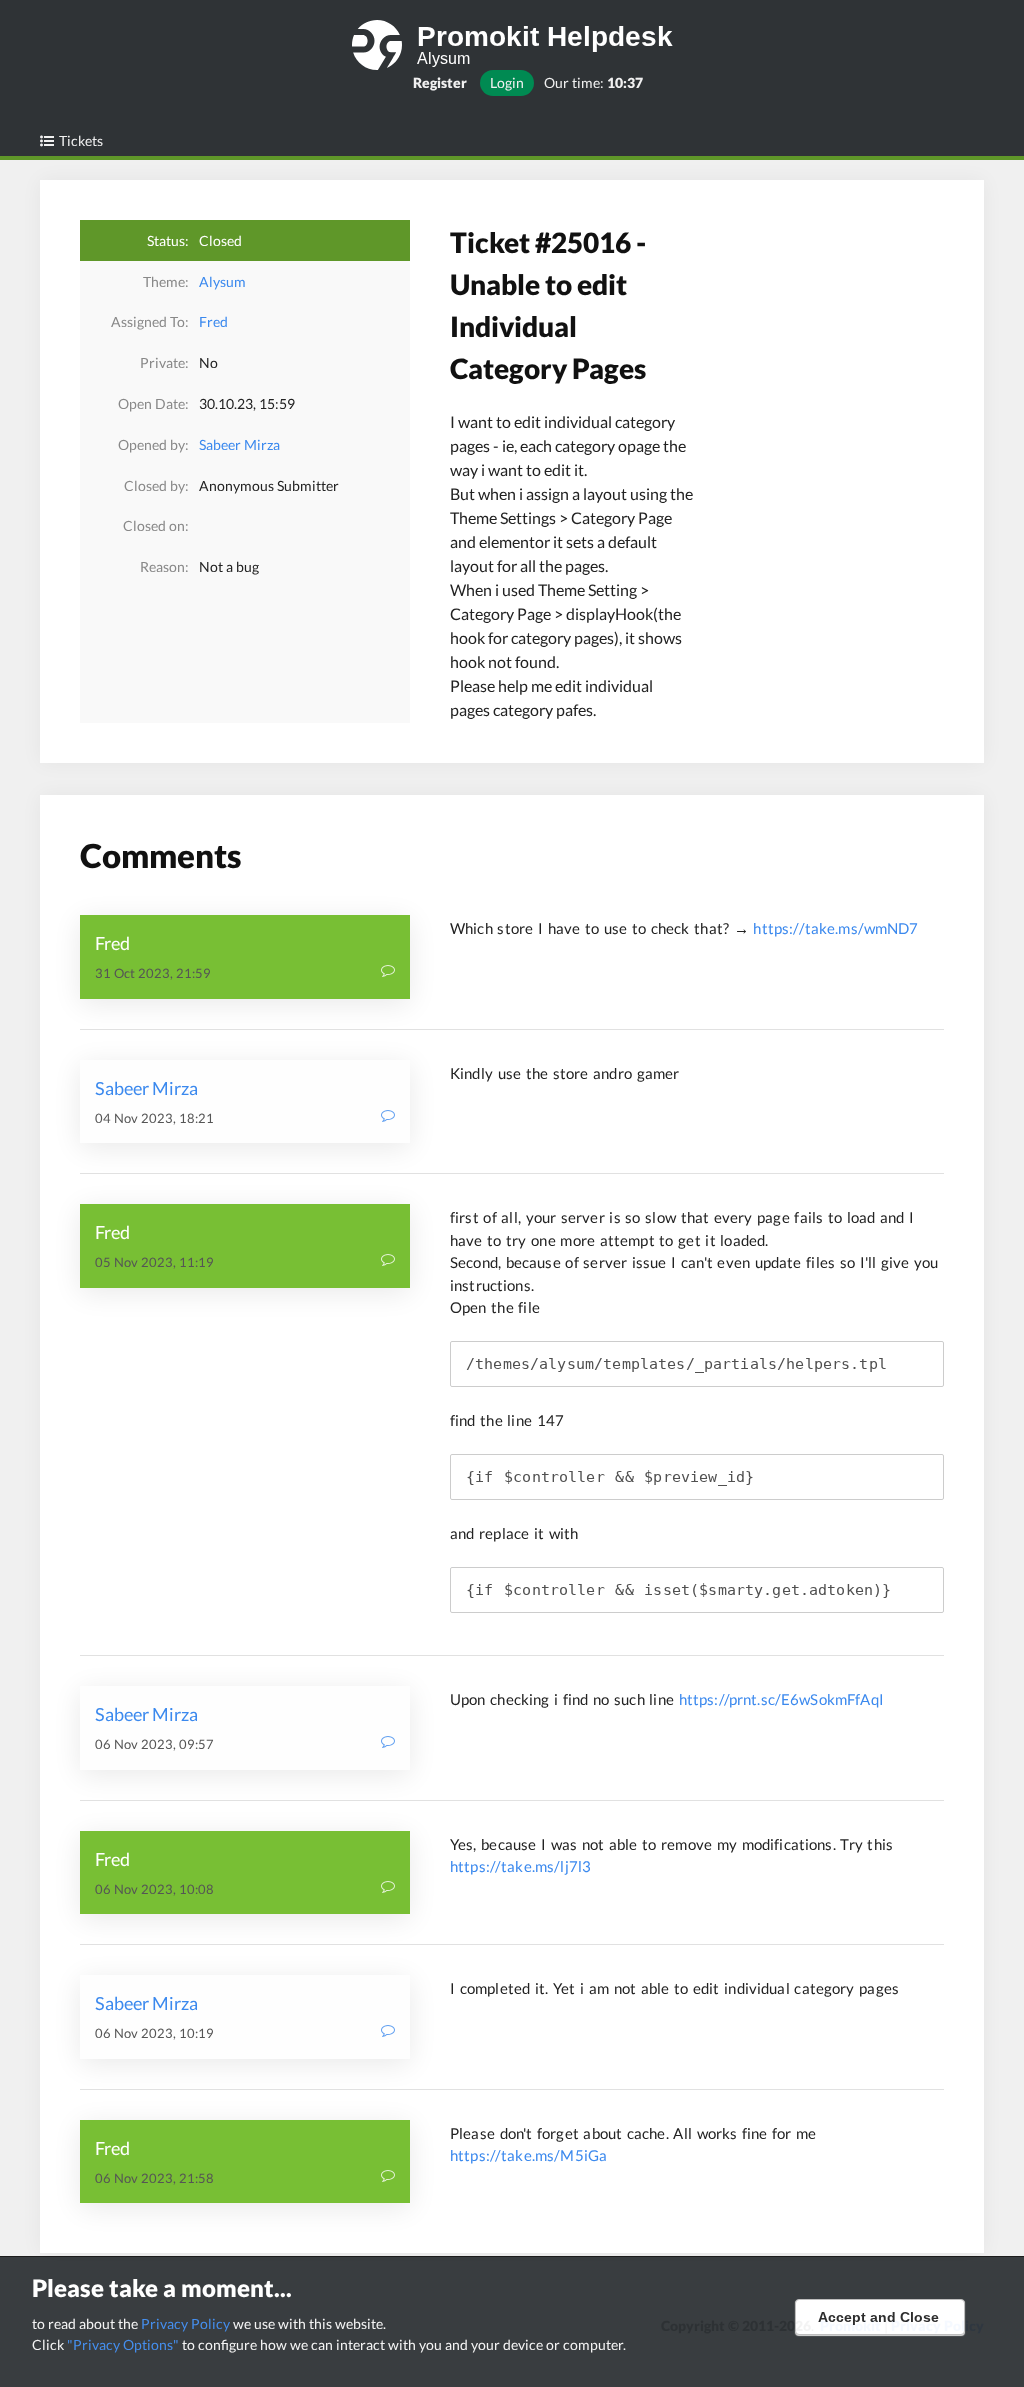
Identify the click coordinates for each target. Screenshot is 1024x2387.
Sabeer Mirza (239, 444)
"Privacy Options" (123, 2344)
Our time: (593, 82)
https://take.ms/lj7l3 (520, 1866)
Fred (213, 321)
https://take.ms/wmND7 (835, 928)
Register (440, 82)
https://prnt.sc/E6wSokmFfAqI (781, 1699)
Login (507, 82)
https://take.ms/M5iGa (528, 2155)
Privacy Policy (185, 2323)
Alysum (222, 281)
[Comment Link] (388, 972)
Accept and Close (878, 2317)
